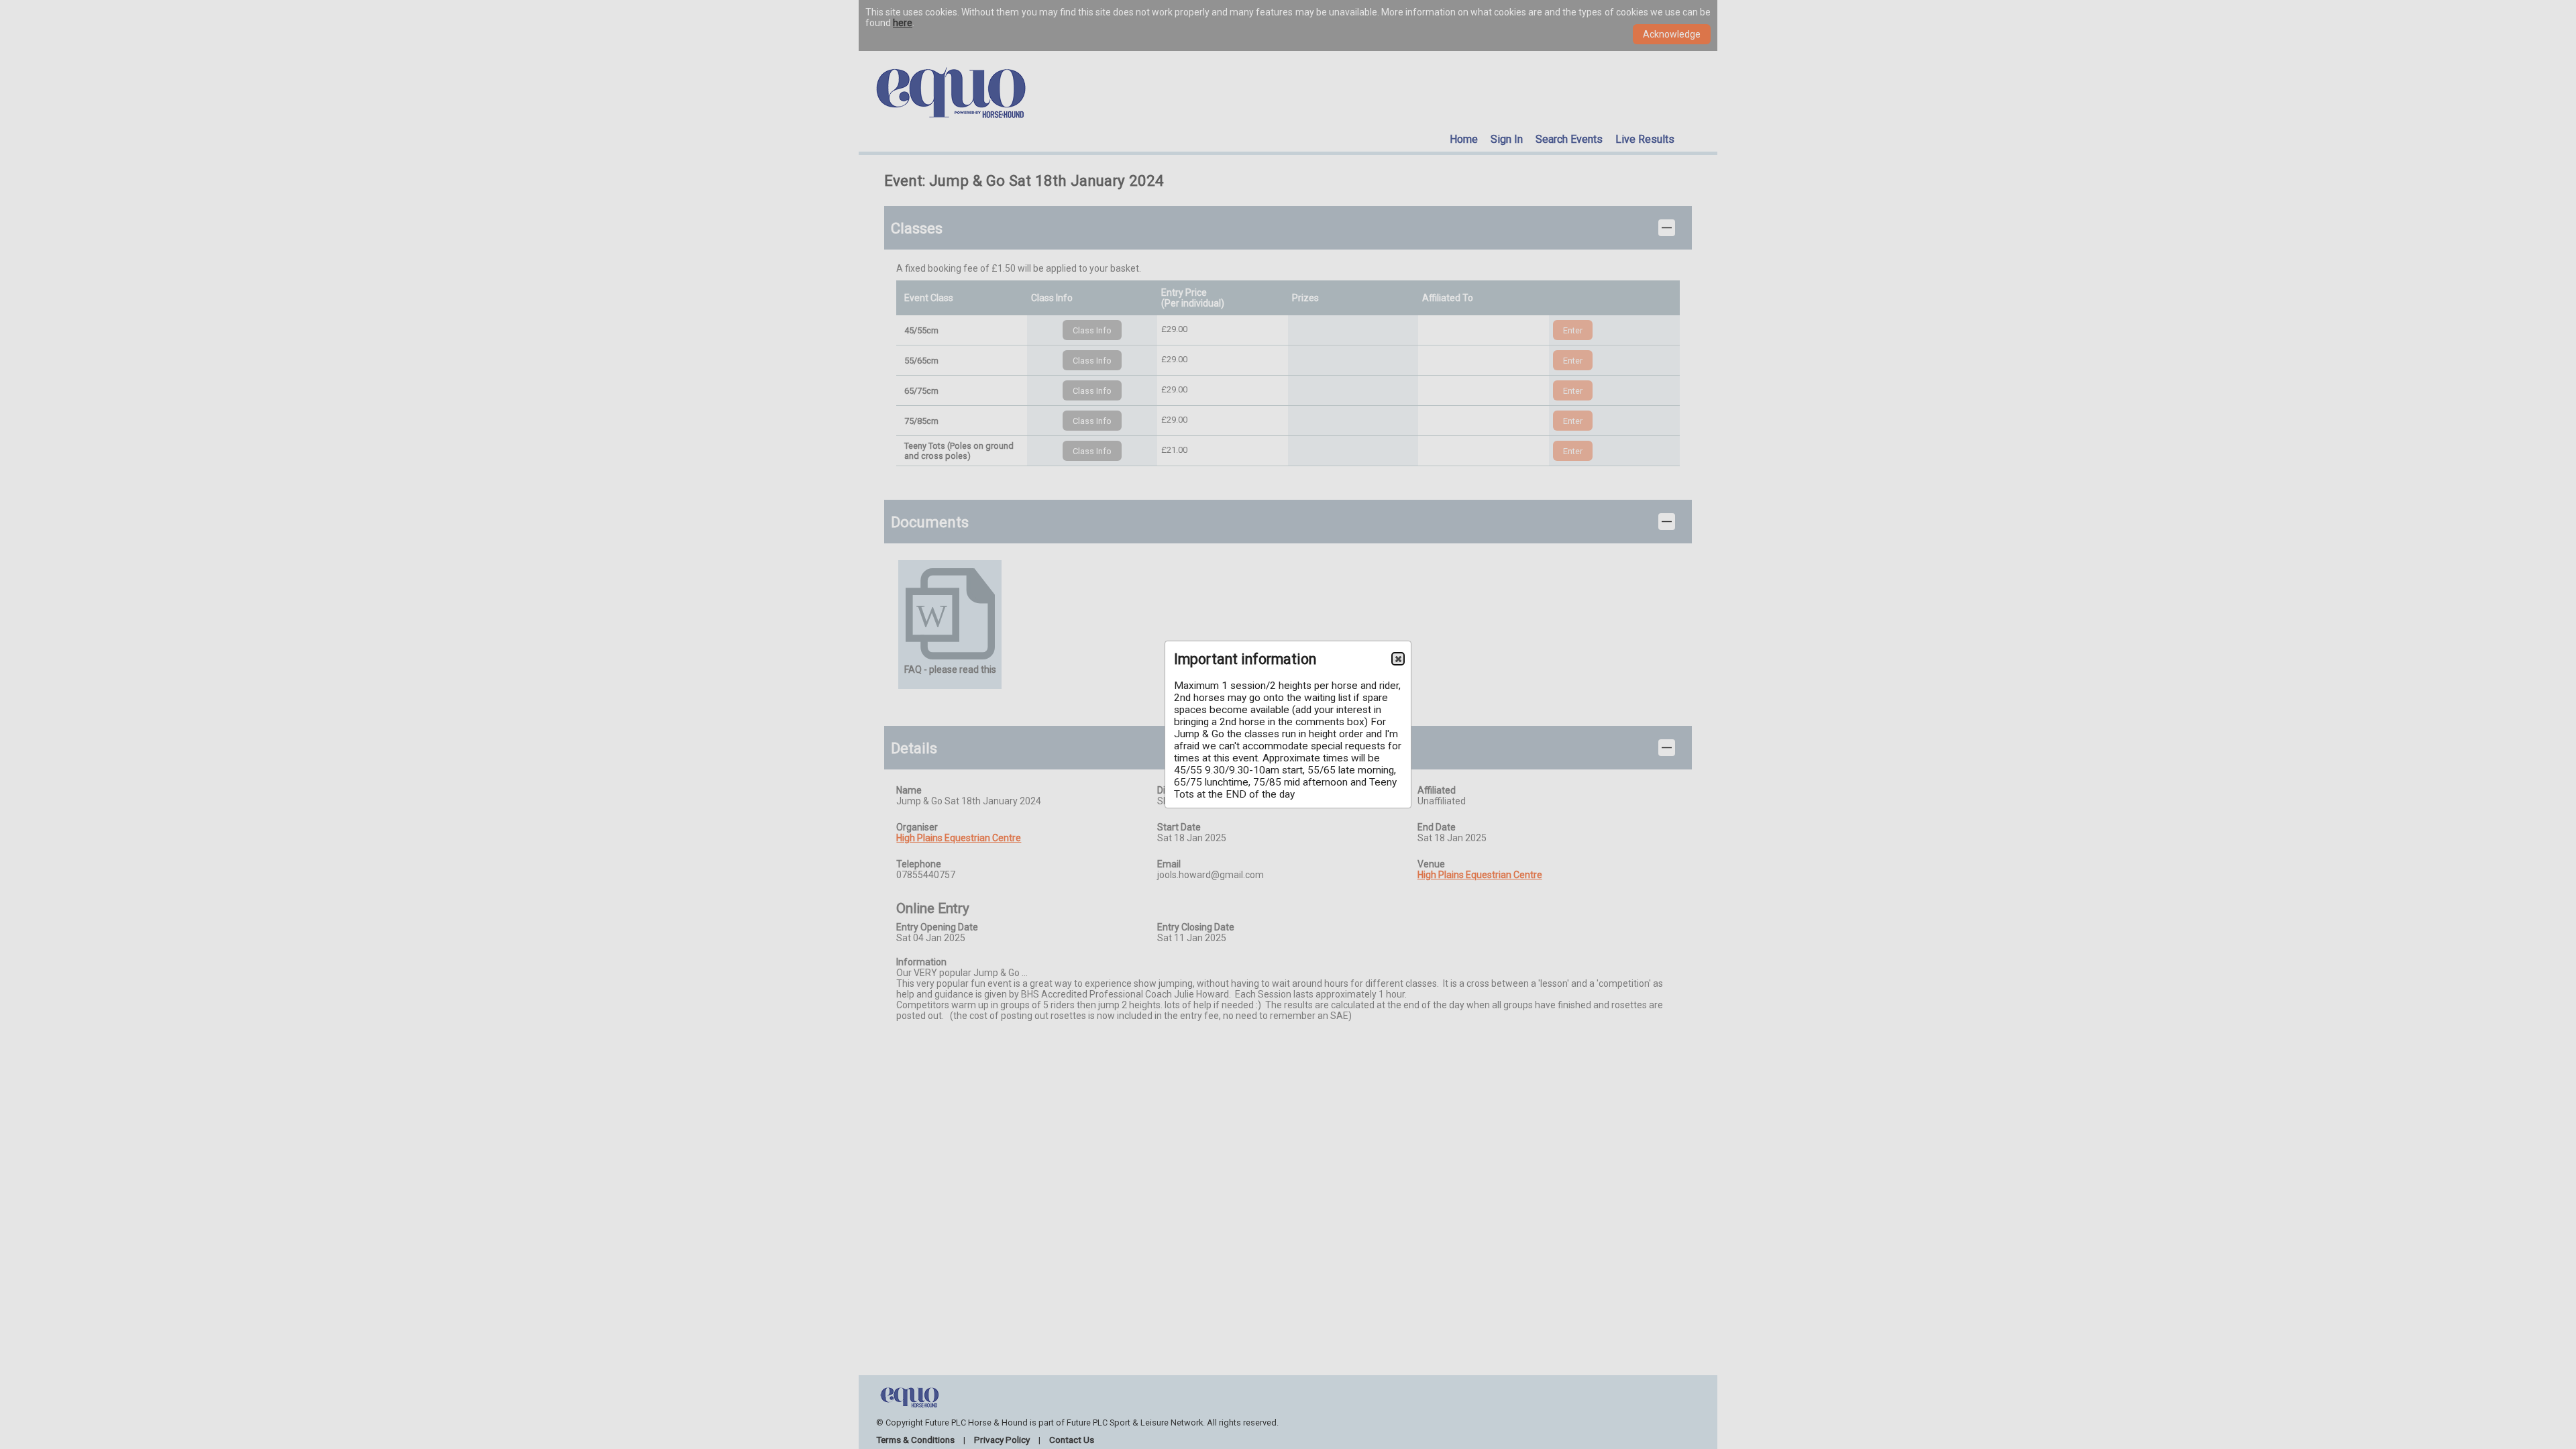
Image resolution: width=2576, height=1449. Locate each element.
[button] (1398, 659)
